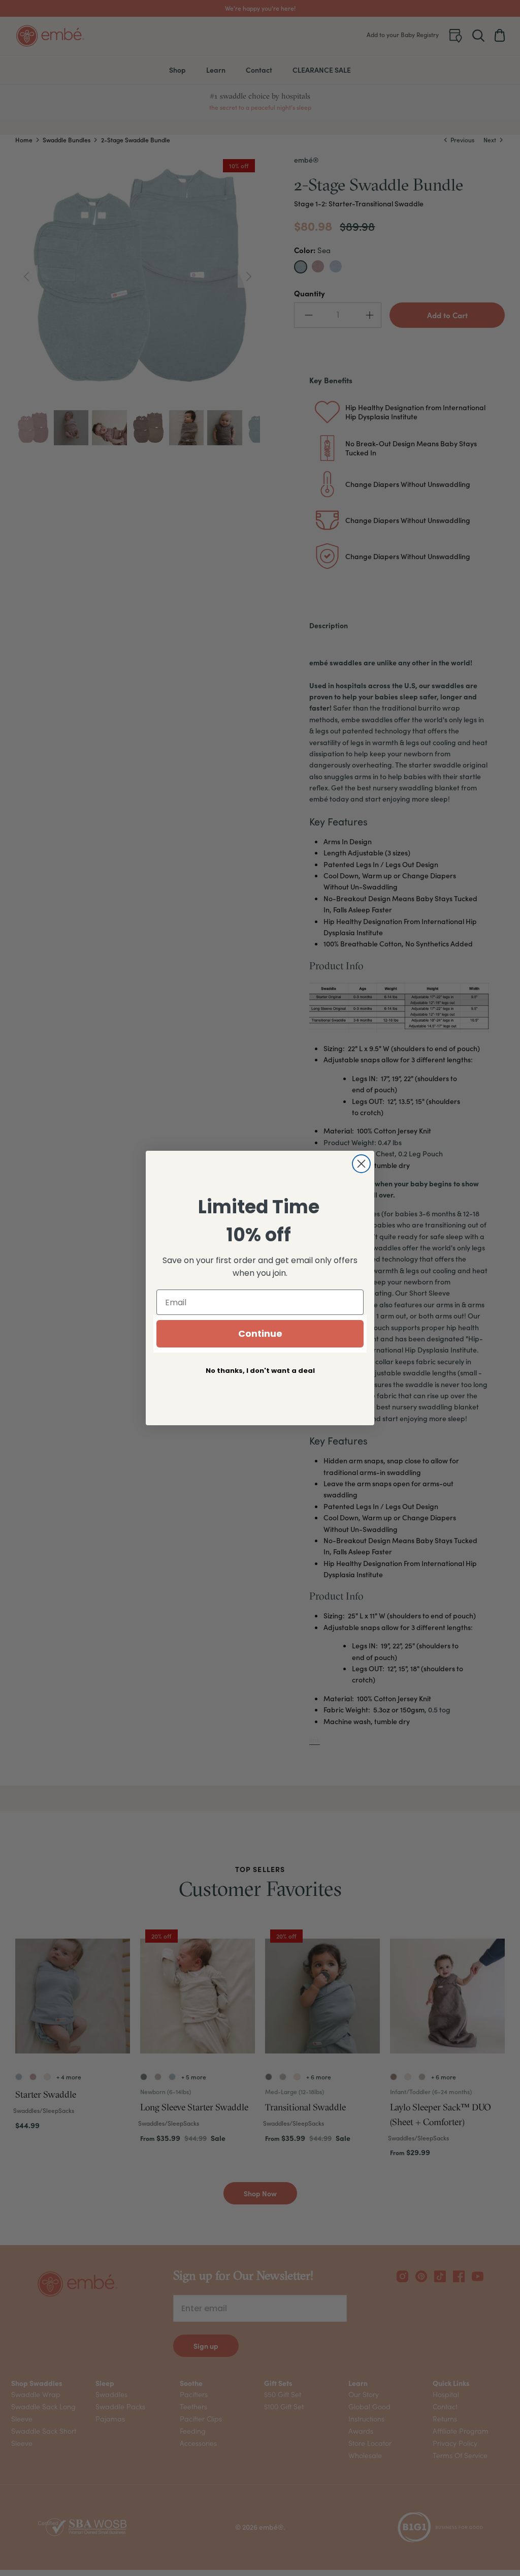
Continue (260, 1333)
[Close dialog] (361, 1164)
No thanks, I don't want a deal (260, 1371)
